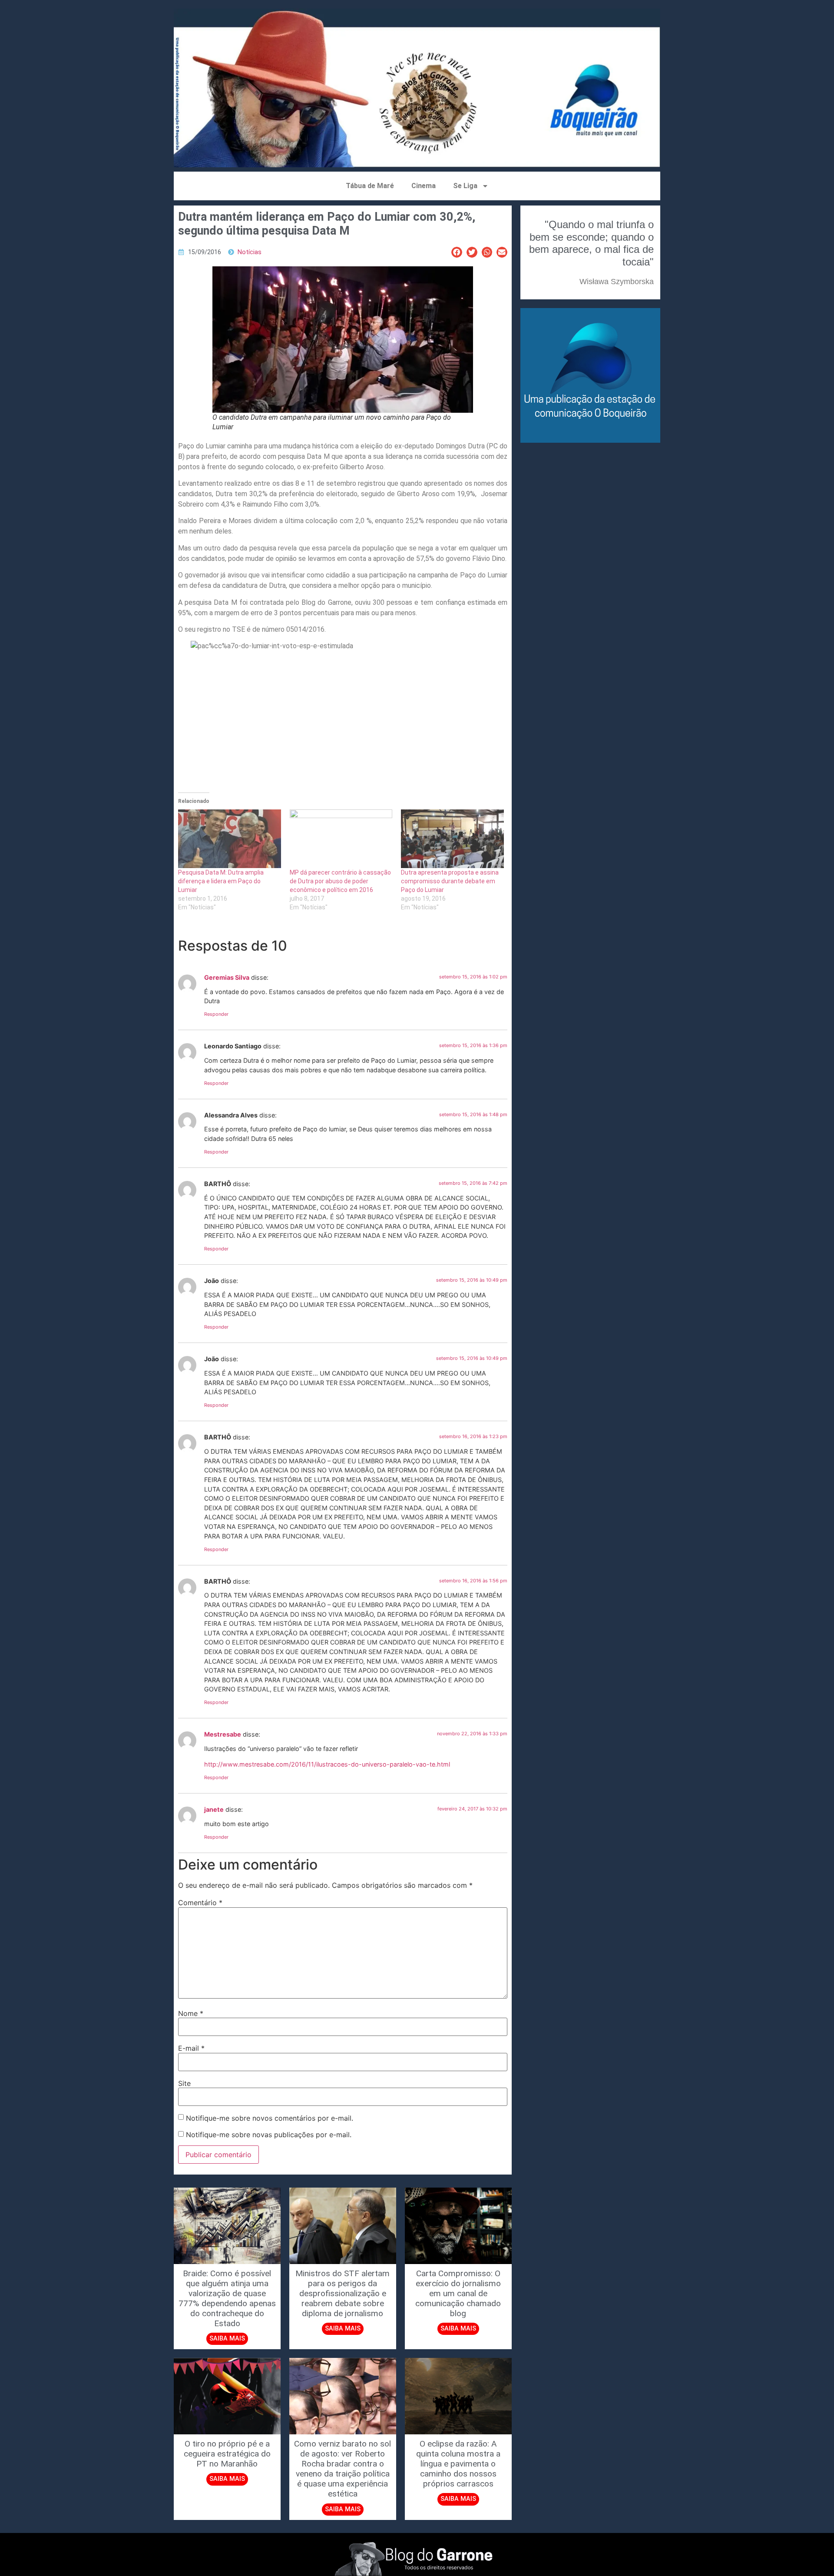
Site (184, 2083)
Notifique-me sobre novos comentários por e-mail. (270, 2118)
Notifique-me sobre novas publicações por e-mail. (269, 2135)
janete (214, 1809)
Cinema (424, 186)
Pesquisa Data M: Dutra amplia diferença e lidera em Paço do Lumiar (221, 881)
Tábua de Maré (370, 186)
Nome (191, 2013)
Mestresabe (223, 1734)
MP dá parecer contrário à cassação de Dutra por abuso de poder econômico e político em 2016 (340, 881)
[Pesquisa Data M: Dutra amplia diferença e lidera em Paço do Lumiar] (230, 839)
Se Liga (465, 186)
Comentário (200, 1903)
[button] (457, 252)
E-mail (191, 2048)
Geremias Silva (227, 977)
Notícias (250, 252)
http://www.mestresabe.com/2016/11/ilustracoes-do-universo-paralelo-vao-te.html (327, 1764)
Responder (216, 1014)
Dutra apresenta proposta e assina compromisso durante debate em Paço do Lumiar (450, 881)
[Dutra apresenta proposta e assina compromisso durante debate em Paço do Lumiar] (452, 839)
